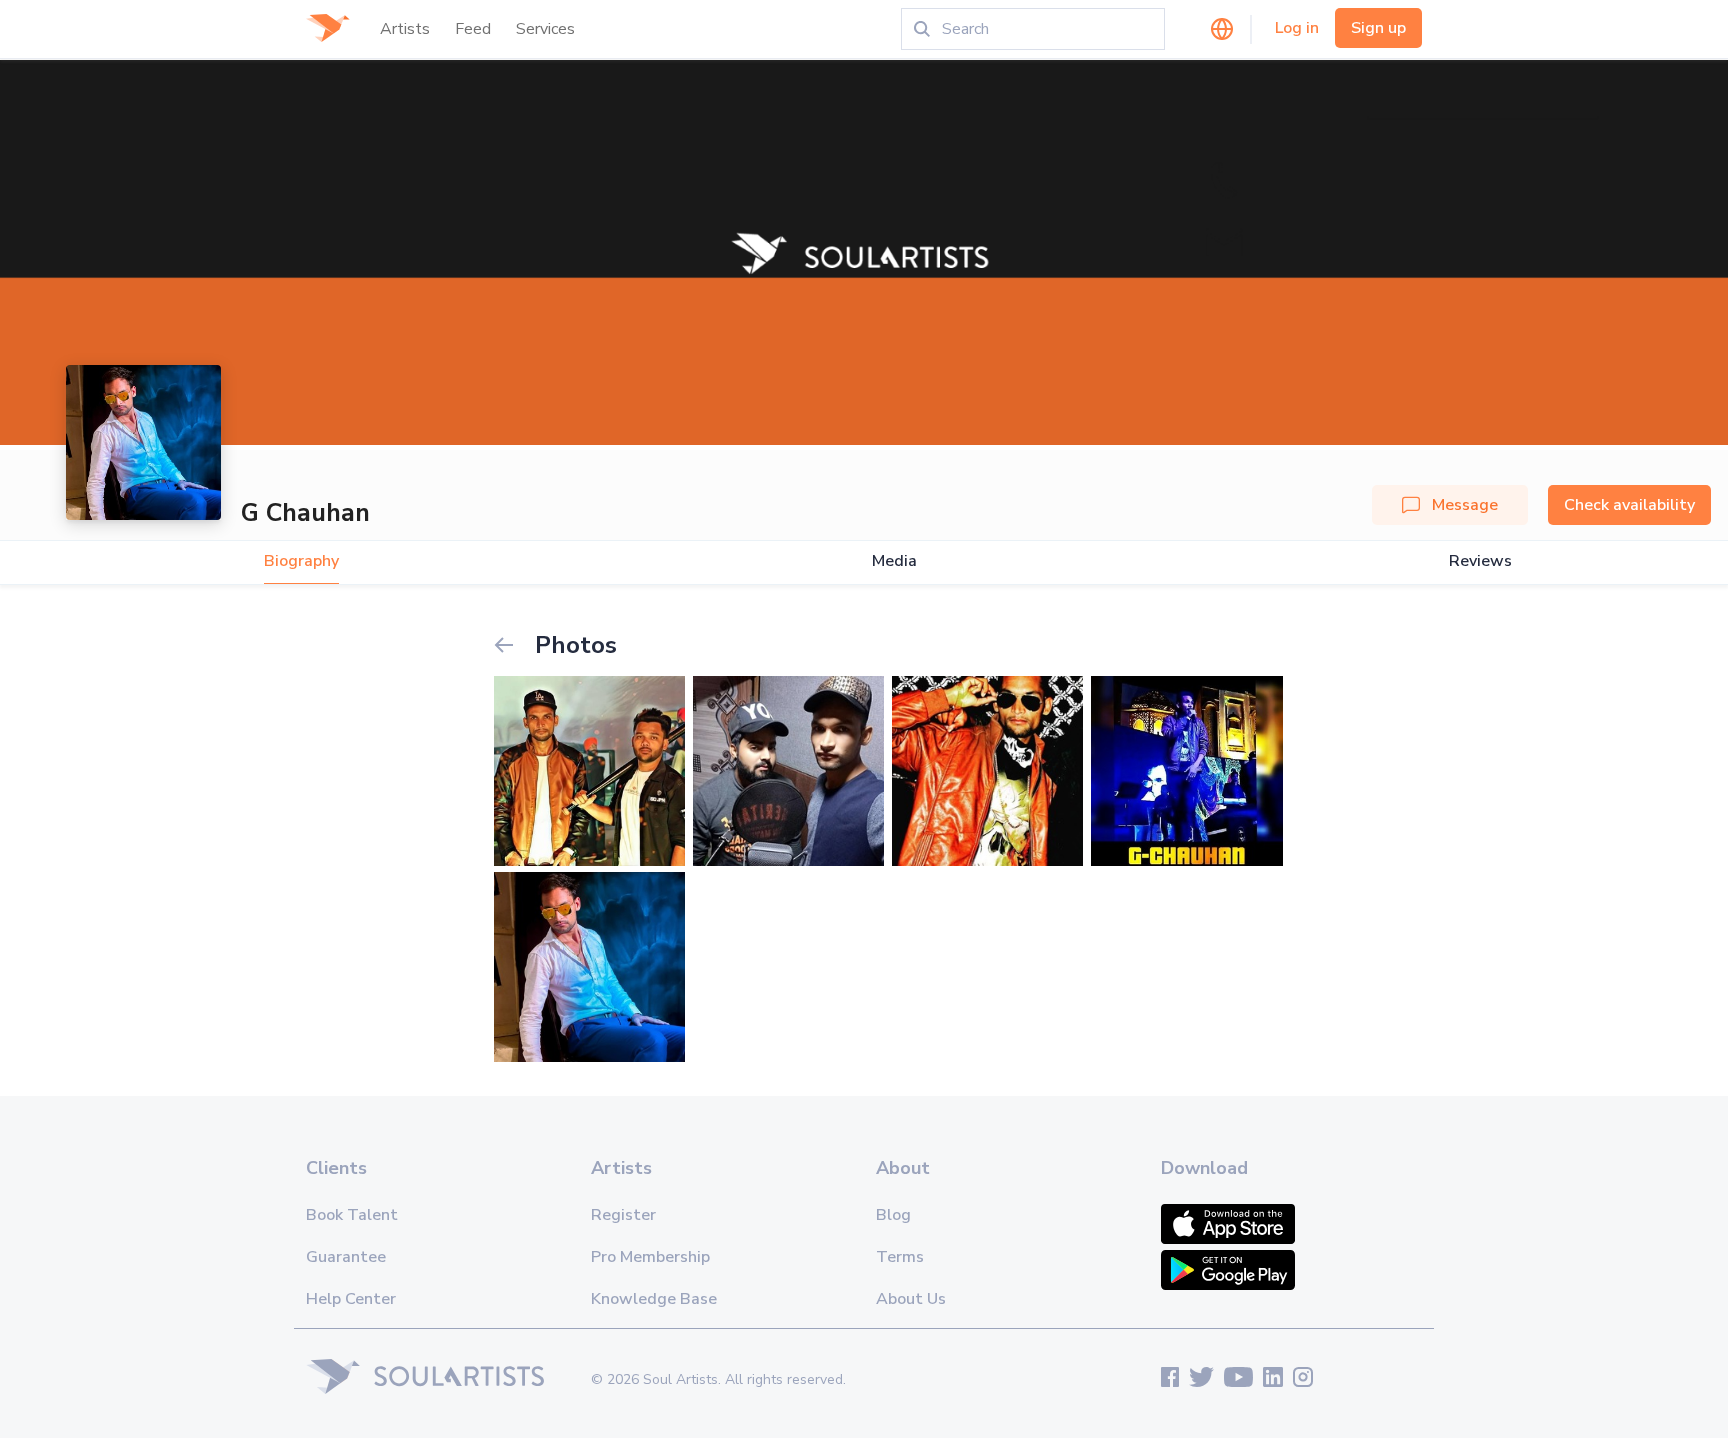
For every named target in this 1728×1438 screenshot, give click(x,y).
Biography (301, 561)
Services (545, 29)
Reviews (1480, 561)
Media (894, 561)
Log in (1297, 28)
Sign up (1378, 28)
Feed (473, 29)
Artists (405, 29)
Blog (893, 1215)
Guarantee (346, 1257)
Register (623, 1215)
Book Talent (352, 1215)
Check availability (1629, 505)
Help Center (351, 1299)
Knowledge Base (654, 1299)
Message (1465, 505)
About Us (911, 1299)
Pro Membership (650, 1257)
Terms (900, 1257)
